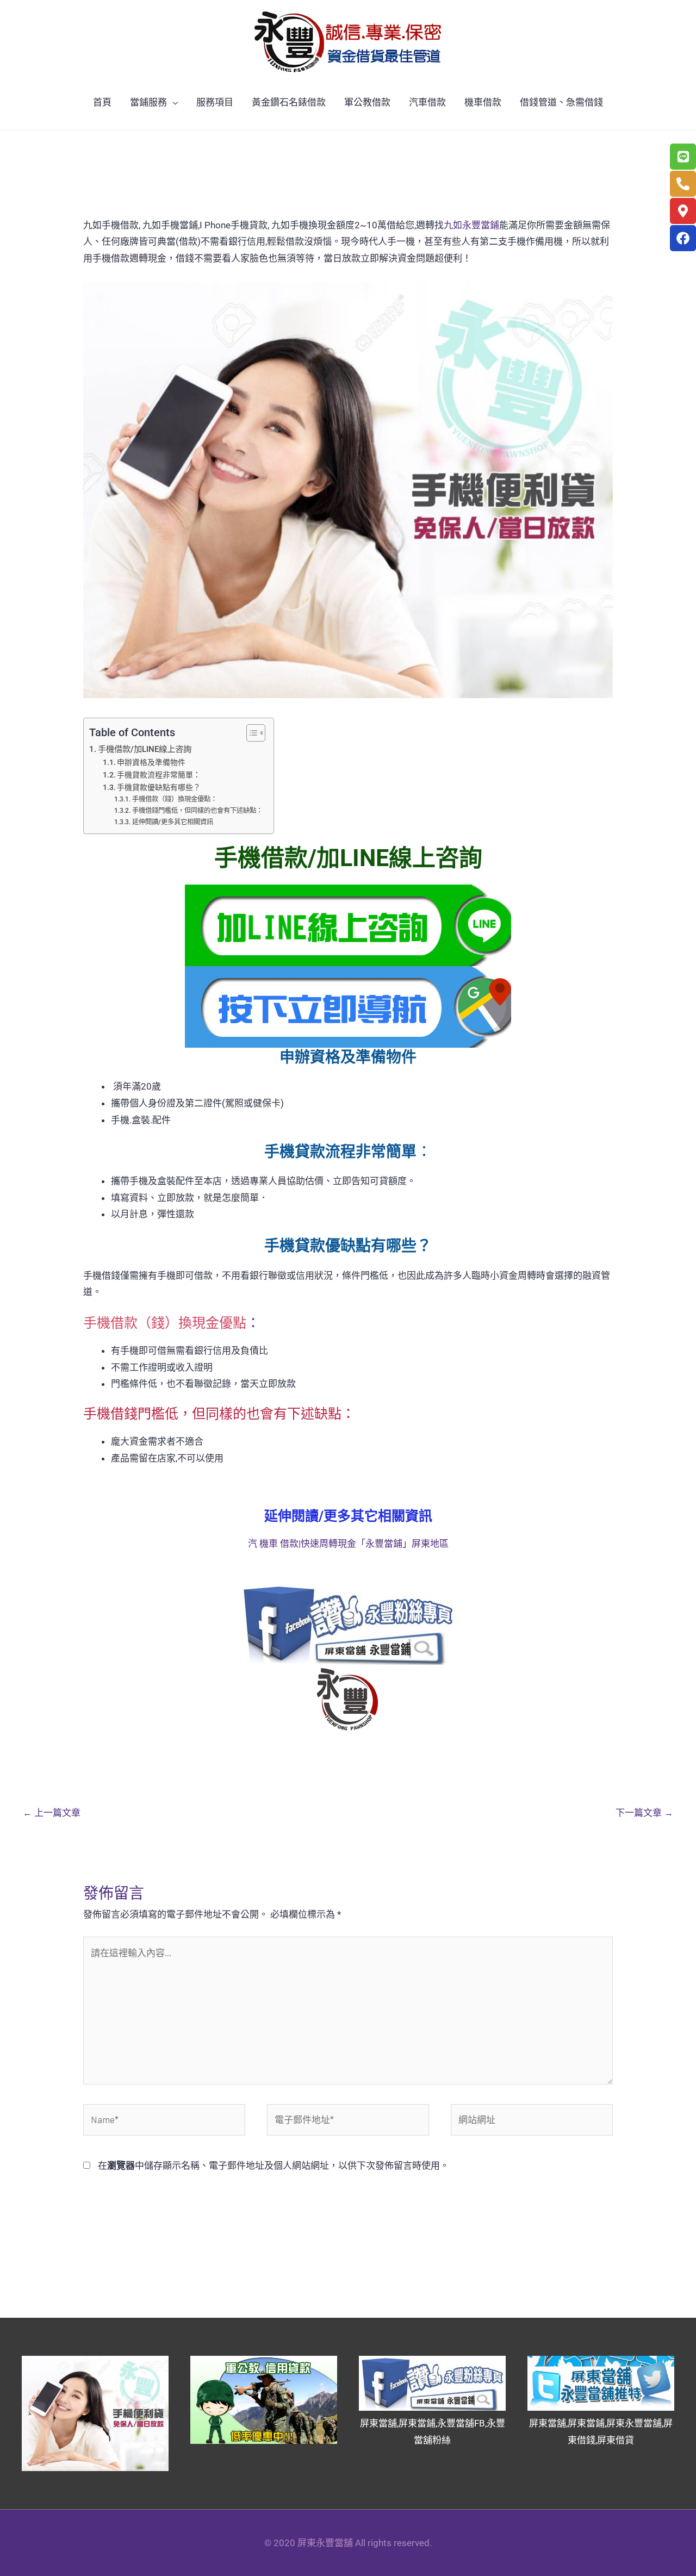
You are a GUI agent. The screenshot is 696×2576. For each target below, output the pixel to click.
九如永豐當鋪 (471, 225)
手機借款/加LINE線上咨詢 (145, 749)
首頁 (102, 102)
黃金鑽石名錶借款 (289, 102)
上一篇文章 (52, 1813)
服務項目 (215, 102)
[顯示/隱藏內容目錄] (250, 733)
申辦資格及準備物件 (151, 762)
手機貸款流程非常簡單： (159, 775)
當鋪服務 (148, 102)
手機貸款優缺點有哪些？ (159, 787)
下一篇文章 (644, 1813)
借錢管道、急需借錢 (561, 102)
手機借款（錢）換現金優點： (174, 799)
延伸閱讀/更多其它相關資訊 (172, 822)
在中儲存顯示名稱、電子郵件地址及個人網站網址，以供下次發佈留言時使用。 (274, 2166)
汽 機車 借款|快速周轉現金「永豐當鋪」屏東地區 (348, 1544)
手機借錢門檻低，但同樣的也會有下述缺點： (197, 810)
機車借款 (483, 102)
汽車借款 (427, 102)
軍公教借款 (367, 102)
